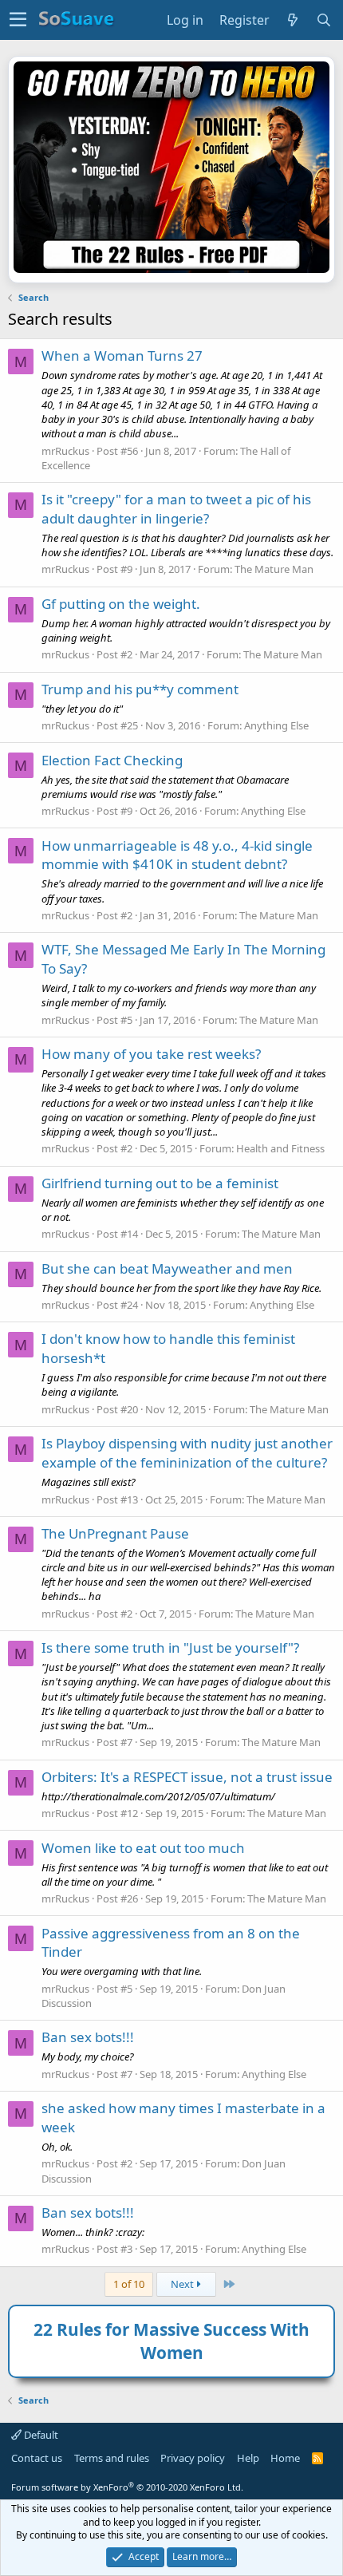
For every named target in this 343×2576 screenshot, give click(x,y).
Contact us (37, 2458)
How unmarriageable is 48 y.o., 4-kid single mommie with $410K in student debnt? (177, 855)
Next (183, 2284)
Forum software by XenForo (127, 2487)
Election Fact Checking (112, 760)
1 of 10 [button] (129, 2284)
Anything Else (276, 725)
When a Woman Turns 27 (122, 356)
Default (40, 2435)
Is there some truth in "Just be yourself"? (170, 1648)
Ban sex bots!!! (88, 2037)
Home (285, 2458)
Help (248, 2458)
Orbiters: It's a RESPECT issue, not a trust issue (187, 1777)
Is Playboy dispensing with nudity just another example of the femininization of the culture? (187, 1453)
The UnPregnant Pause (115, 1533)
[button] (18, 20)
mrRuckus (65, 451)
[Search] (324, 20)
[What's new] (293, 20)
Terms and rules (112, 2458)
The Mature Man (274, 569)
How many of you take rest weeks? (151, 1054)
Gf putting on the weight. (121, 604)
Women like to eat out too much (143, 1848)
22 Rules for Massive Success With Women (171, 2341)
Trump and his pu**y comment (140, 689)
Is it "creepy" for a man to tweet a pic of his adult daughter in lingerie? (176, 509)
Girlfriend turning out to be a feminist (160, 1183)
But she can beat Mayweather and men (167, 1268)
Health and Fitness (280, 1148)
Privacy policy (193, 2458)
